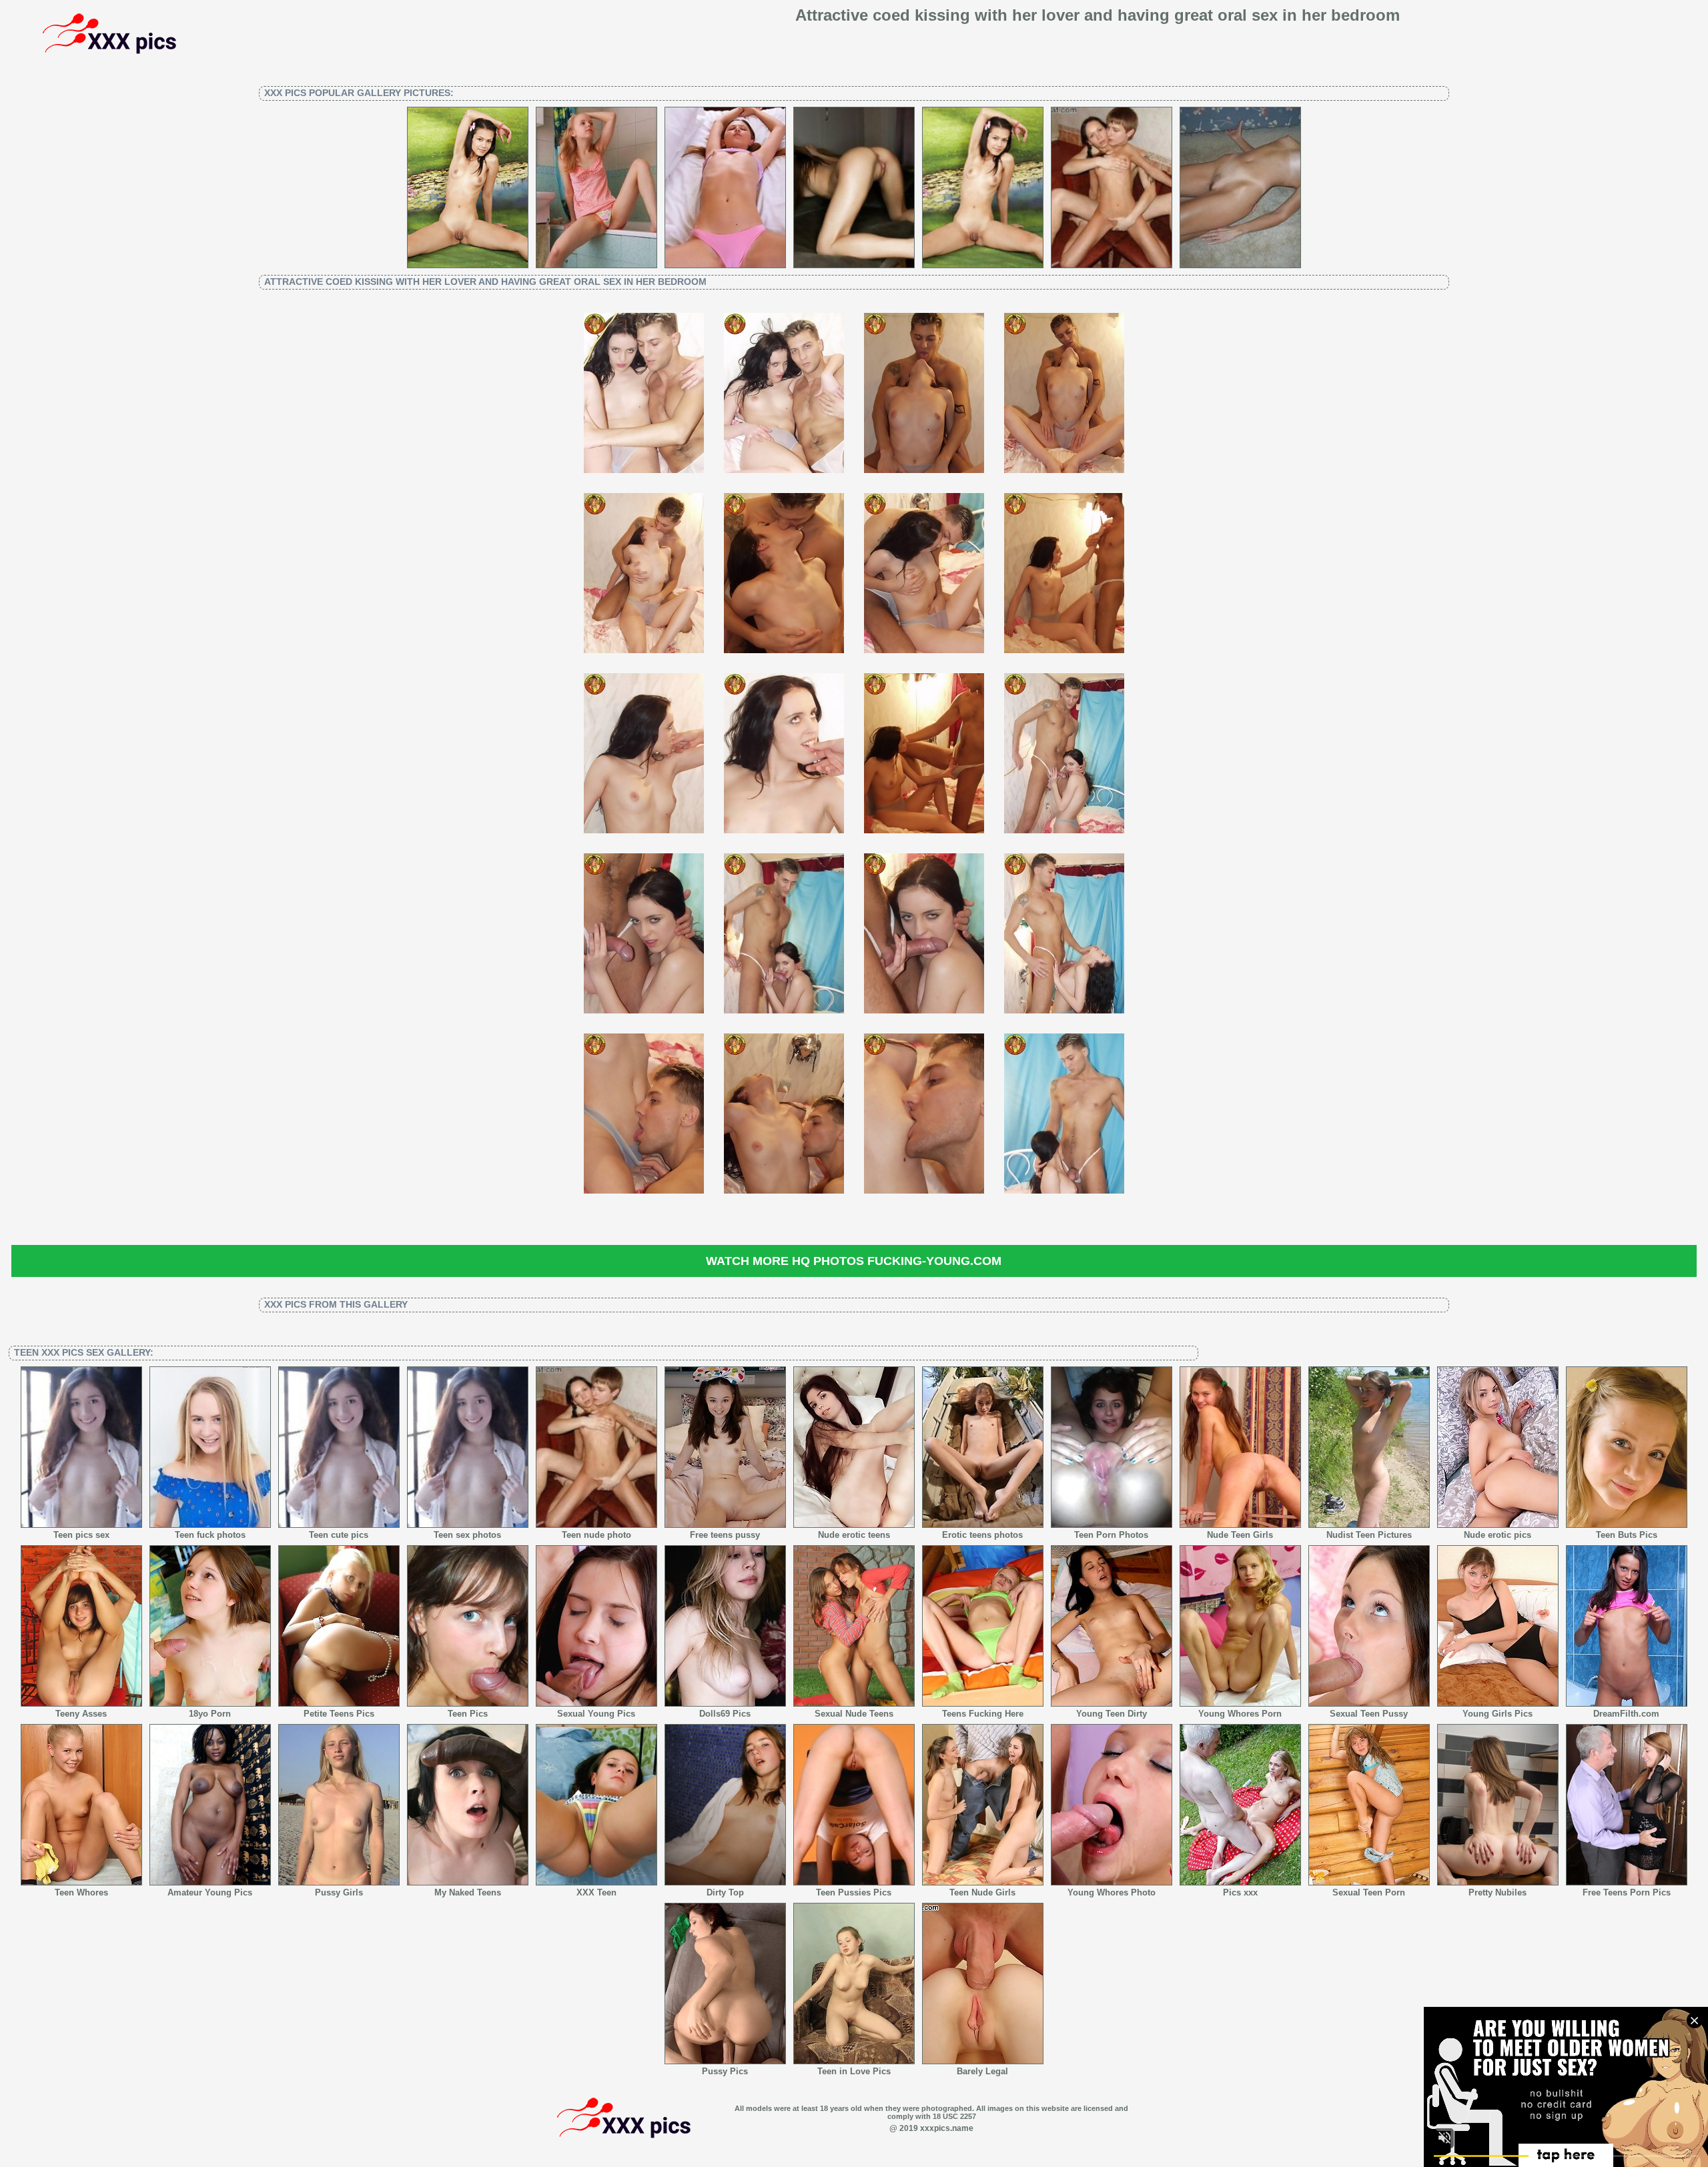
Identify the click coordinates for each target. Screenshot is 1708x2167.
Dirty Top (725, 1892)
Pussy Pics (725, 2071)
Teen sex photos (467, 1535)
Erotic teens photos (982, 1535)
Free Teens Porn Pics (1627, 1892)
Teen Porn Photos (1111, 1535)
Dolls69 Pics (725, 1714)
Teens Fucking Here (983, 1714)
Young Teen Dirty (1112, 1714)
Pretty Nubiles (1498, 1892)
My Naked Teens (468, 1892)
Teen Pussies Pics (854, 1892)
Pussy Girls (339, 1892)
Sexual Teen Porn (1369, 1892)
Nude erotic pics (1498, 1535)
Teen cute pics (339, 1535)
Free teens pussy (725, 1535)
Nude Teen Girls (1240, 1535)
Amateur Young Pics (210, 1892)
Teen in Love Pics (854, 2071)
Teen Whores (81, 1892)
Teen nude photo (596, 1535)
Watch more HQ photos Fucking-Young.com (854, 1261)
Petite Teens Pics (339, 1714)
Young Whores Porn (1240, 1714)
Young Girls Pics (1498, 1714)
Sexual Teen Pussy (1369, 1714)
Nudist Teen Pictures (1369, 1535)
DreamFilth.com (1626, 1714)
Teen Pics (468, 1714)
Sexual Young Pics (596, 1714)
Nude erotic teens (854, 1535)
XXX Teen (596, 1892)
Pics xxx (1240, 1892)
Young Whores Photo (1112, 1892)
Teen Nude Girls (982, 1892)
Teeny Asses (81, 1714)
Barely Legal (982, 2071)
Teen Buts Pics (1627, 1535)
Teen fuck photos (210, 1535)
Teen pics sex (81, 1535)
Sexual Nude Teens (854, 1714)
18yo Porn (210, 1714)
